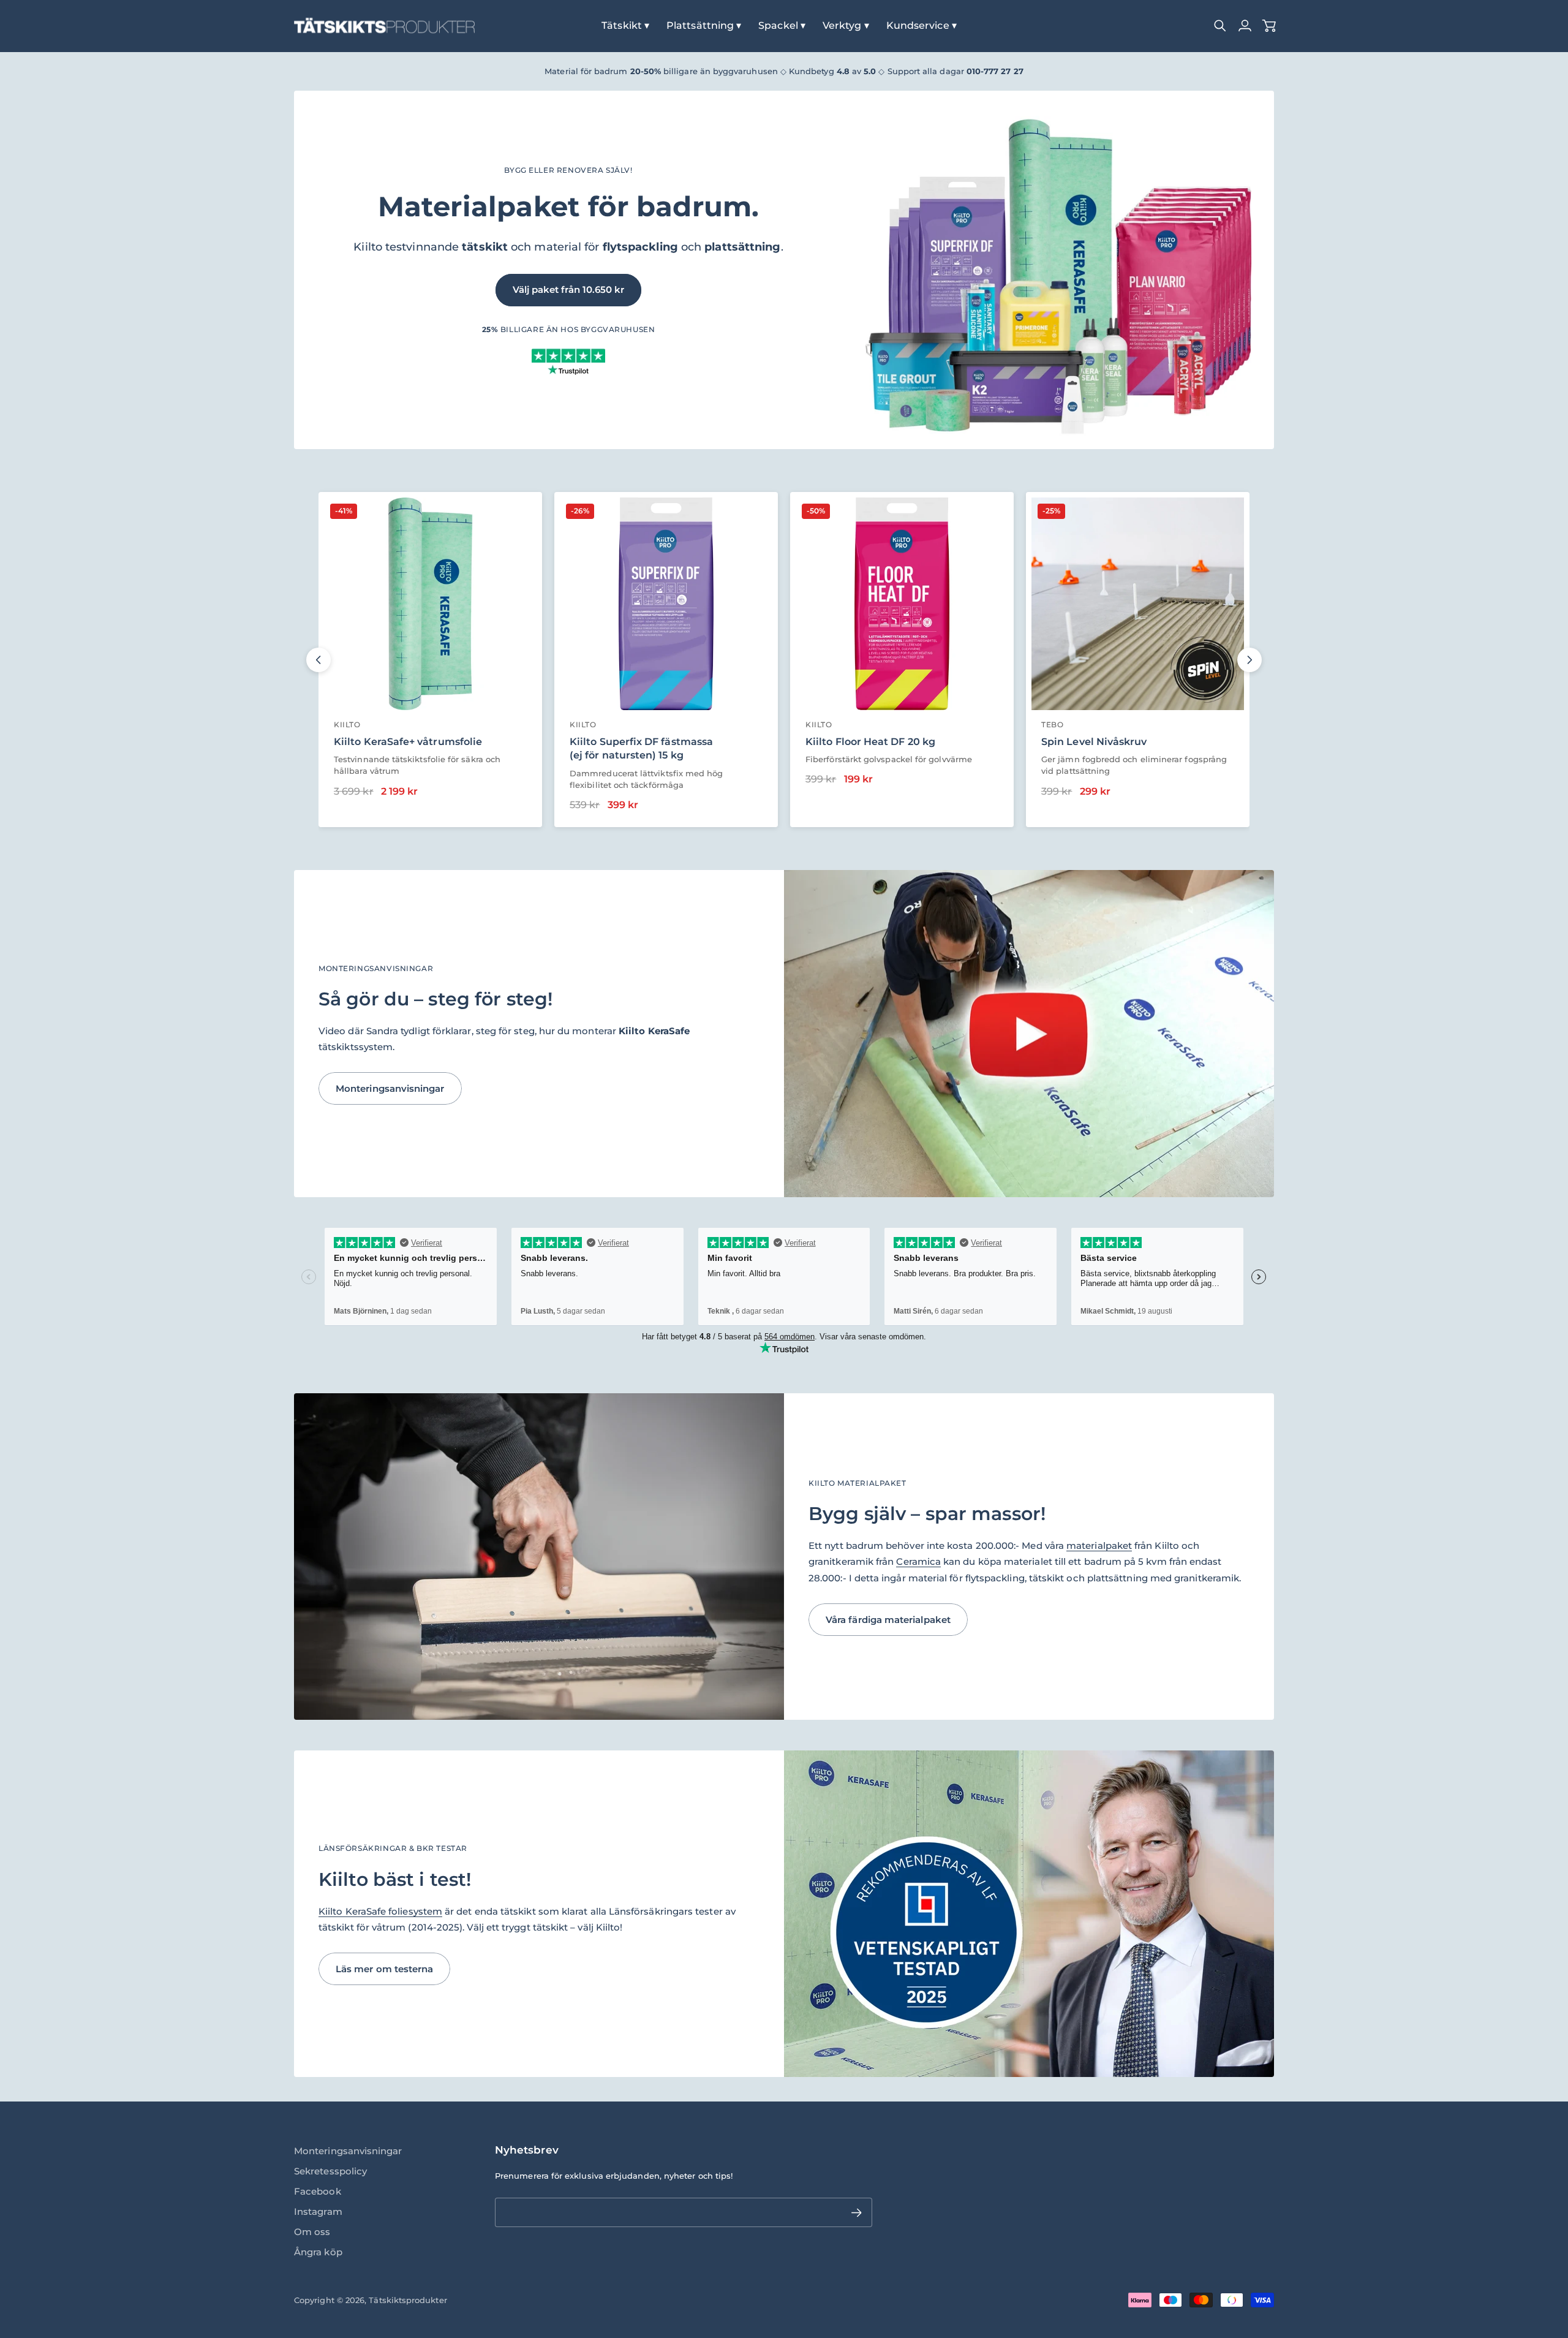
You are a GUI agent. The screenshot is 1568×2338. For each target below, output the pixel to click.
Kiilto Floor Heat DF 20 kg (870, 742)
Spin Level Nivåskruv (1094, 742)
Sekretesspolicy (330, 2171)
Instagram (318, 2211)
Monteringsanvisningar (348, 2151)
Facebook (318, 2191)
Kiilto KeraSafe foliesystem (380, 1911)
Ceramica (918, 1561)
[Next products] (1249, 660)
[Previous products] (318, 660)
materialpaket (1099, 1545)
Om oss (312, 2232)
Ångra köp (318, 2252)
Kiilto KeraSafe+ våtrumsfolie (408, 742)
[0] (1269, 26)
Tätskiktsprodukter (408, 2300)
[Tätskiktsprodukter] (384, 26)
